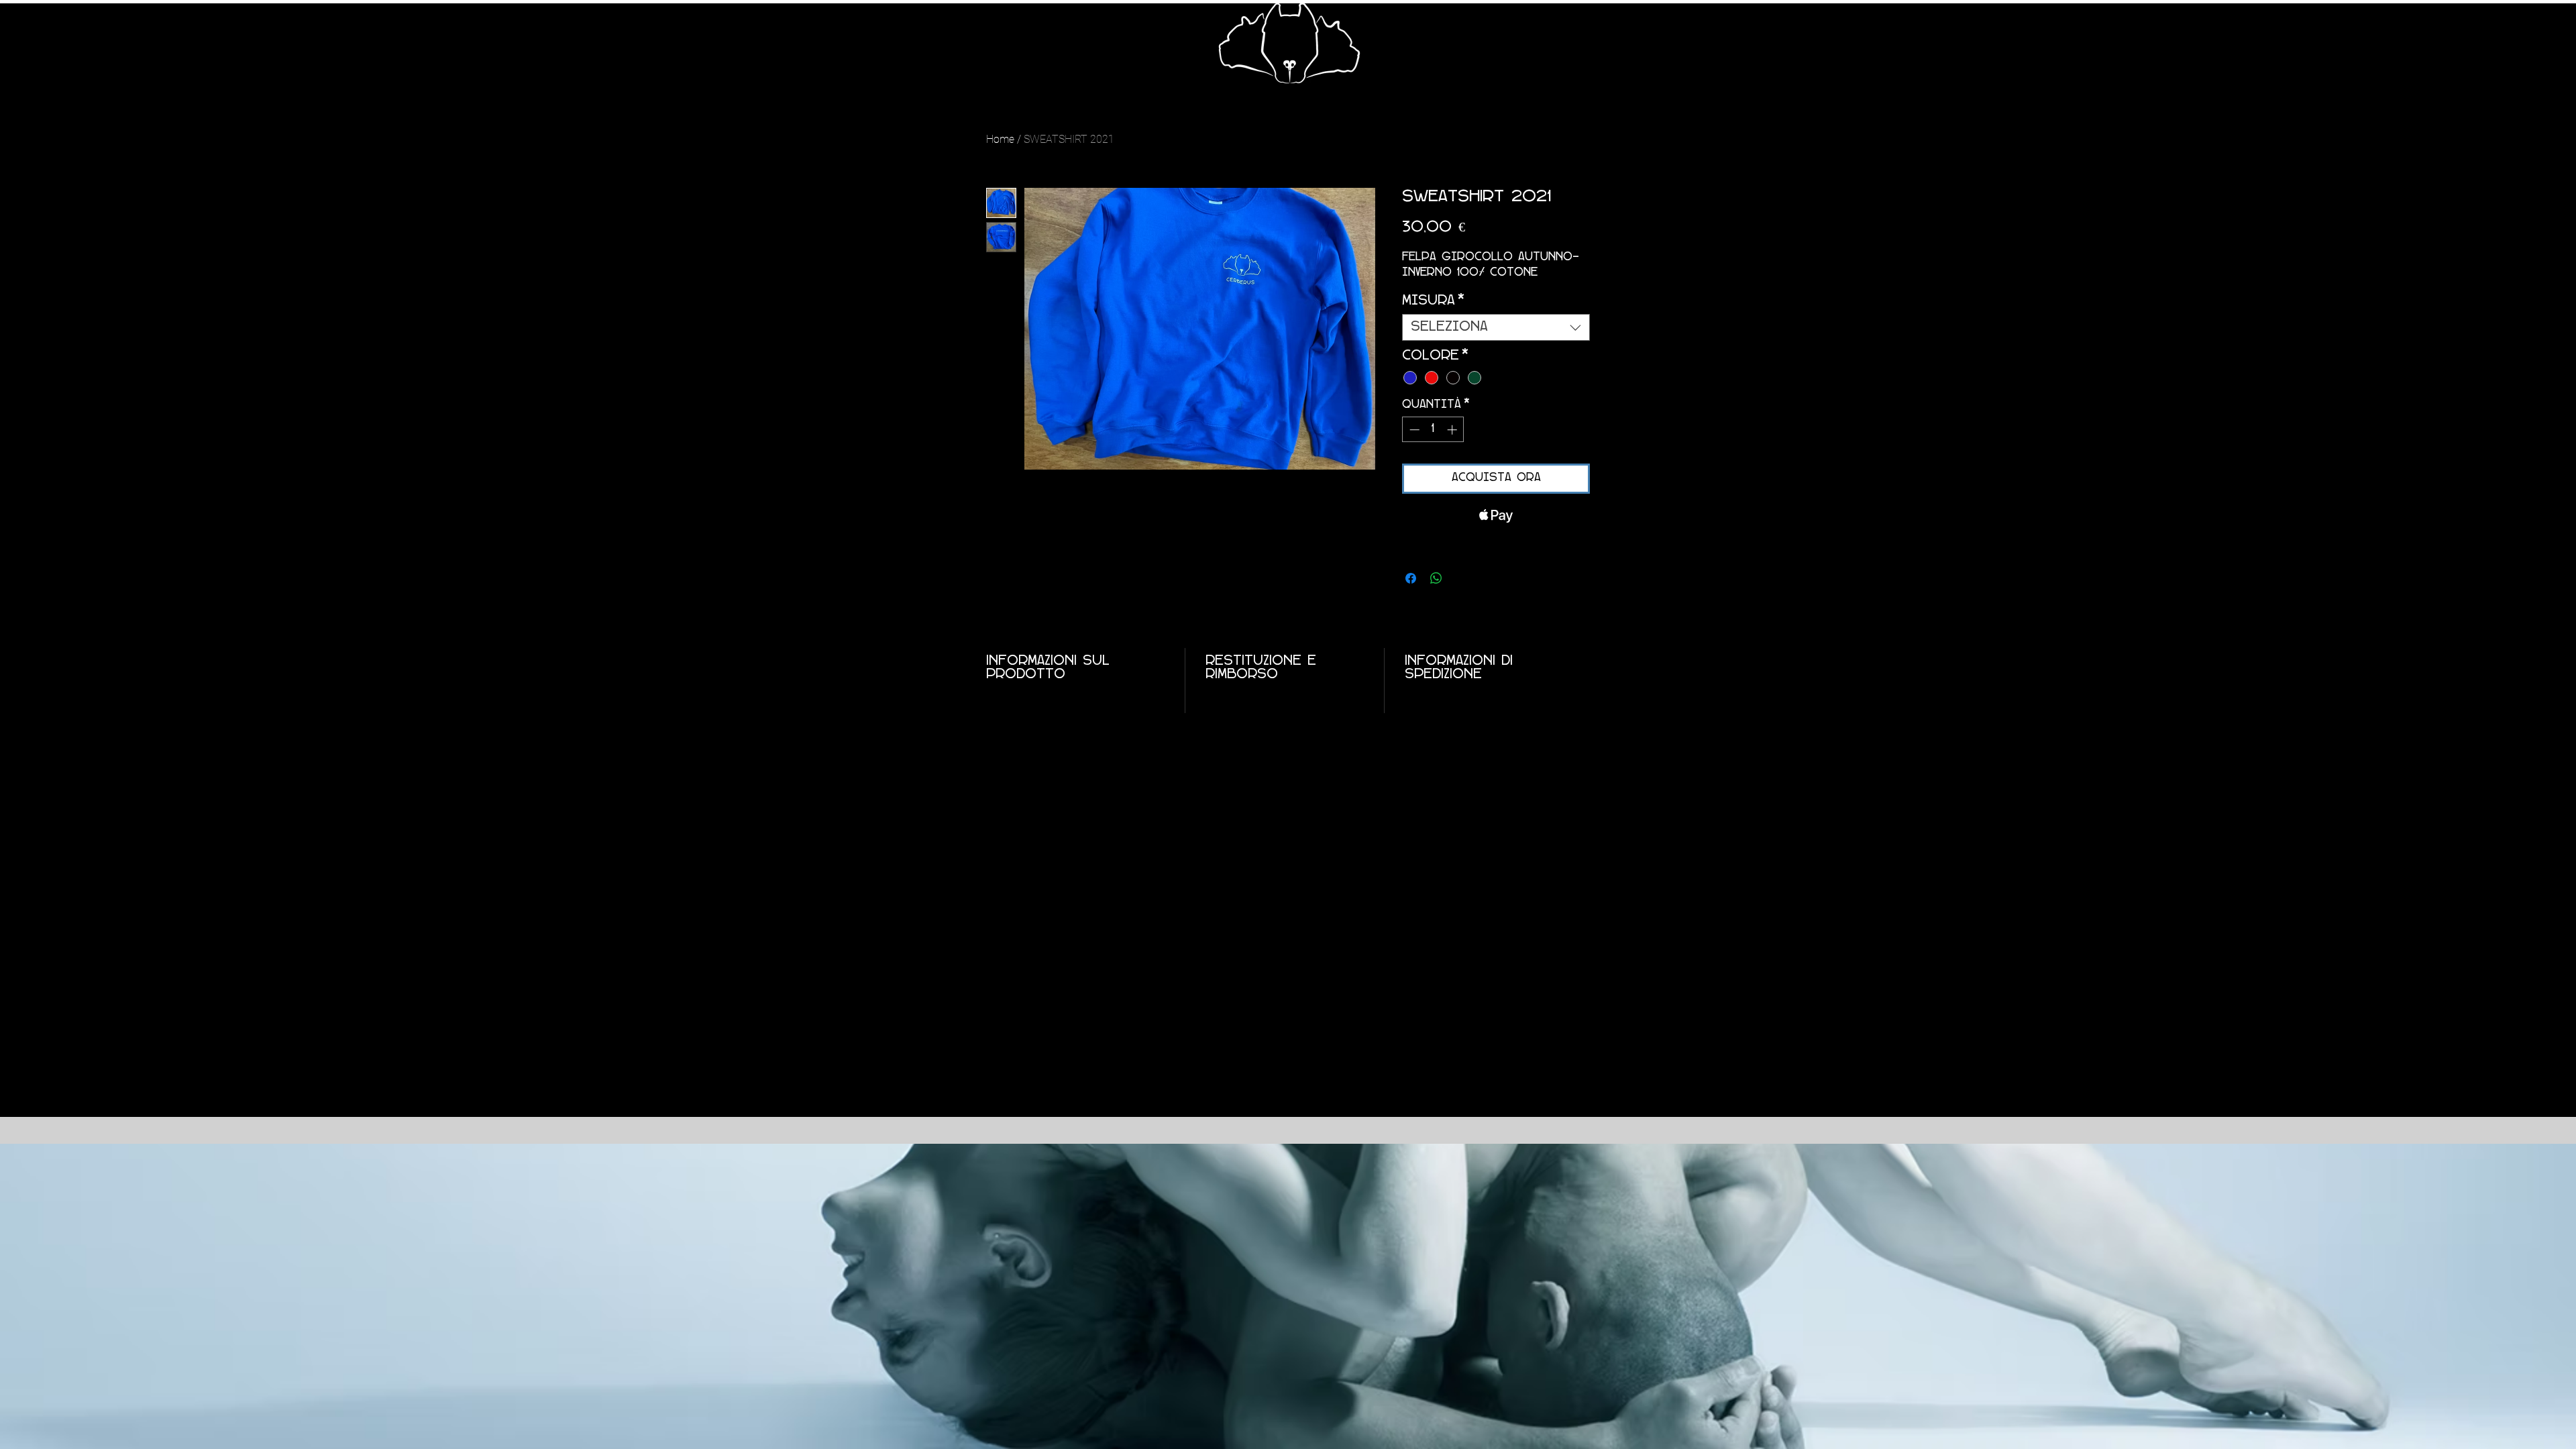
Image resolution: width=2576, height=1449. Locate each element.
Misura (1433, 301)
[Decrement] (1413, 430)
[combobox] (1496, 327)
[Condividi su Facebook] (1411, 578)
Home (1000, 139)
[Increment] (1453, 430)
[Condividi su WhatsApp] (1436, 578)
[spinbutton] (1433, 430)
